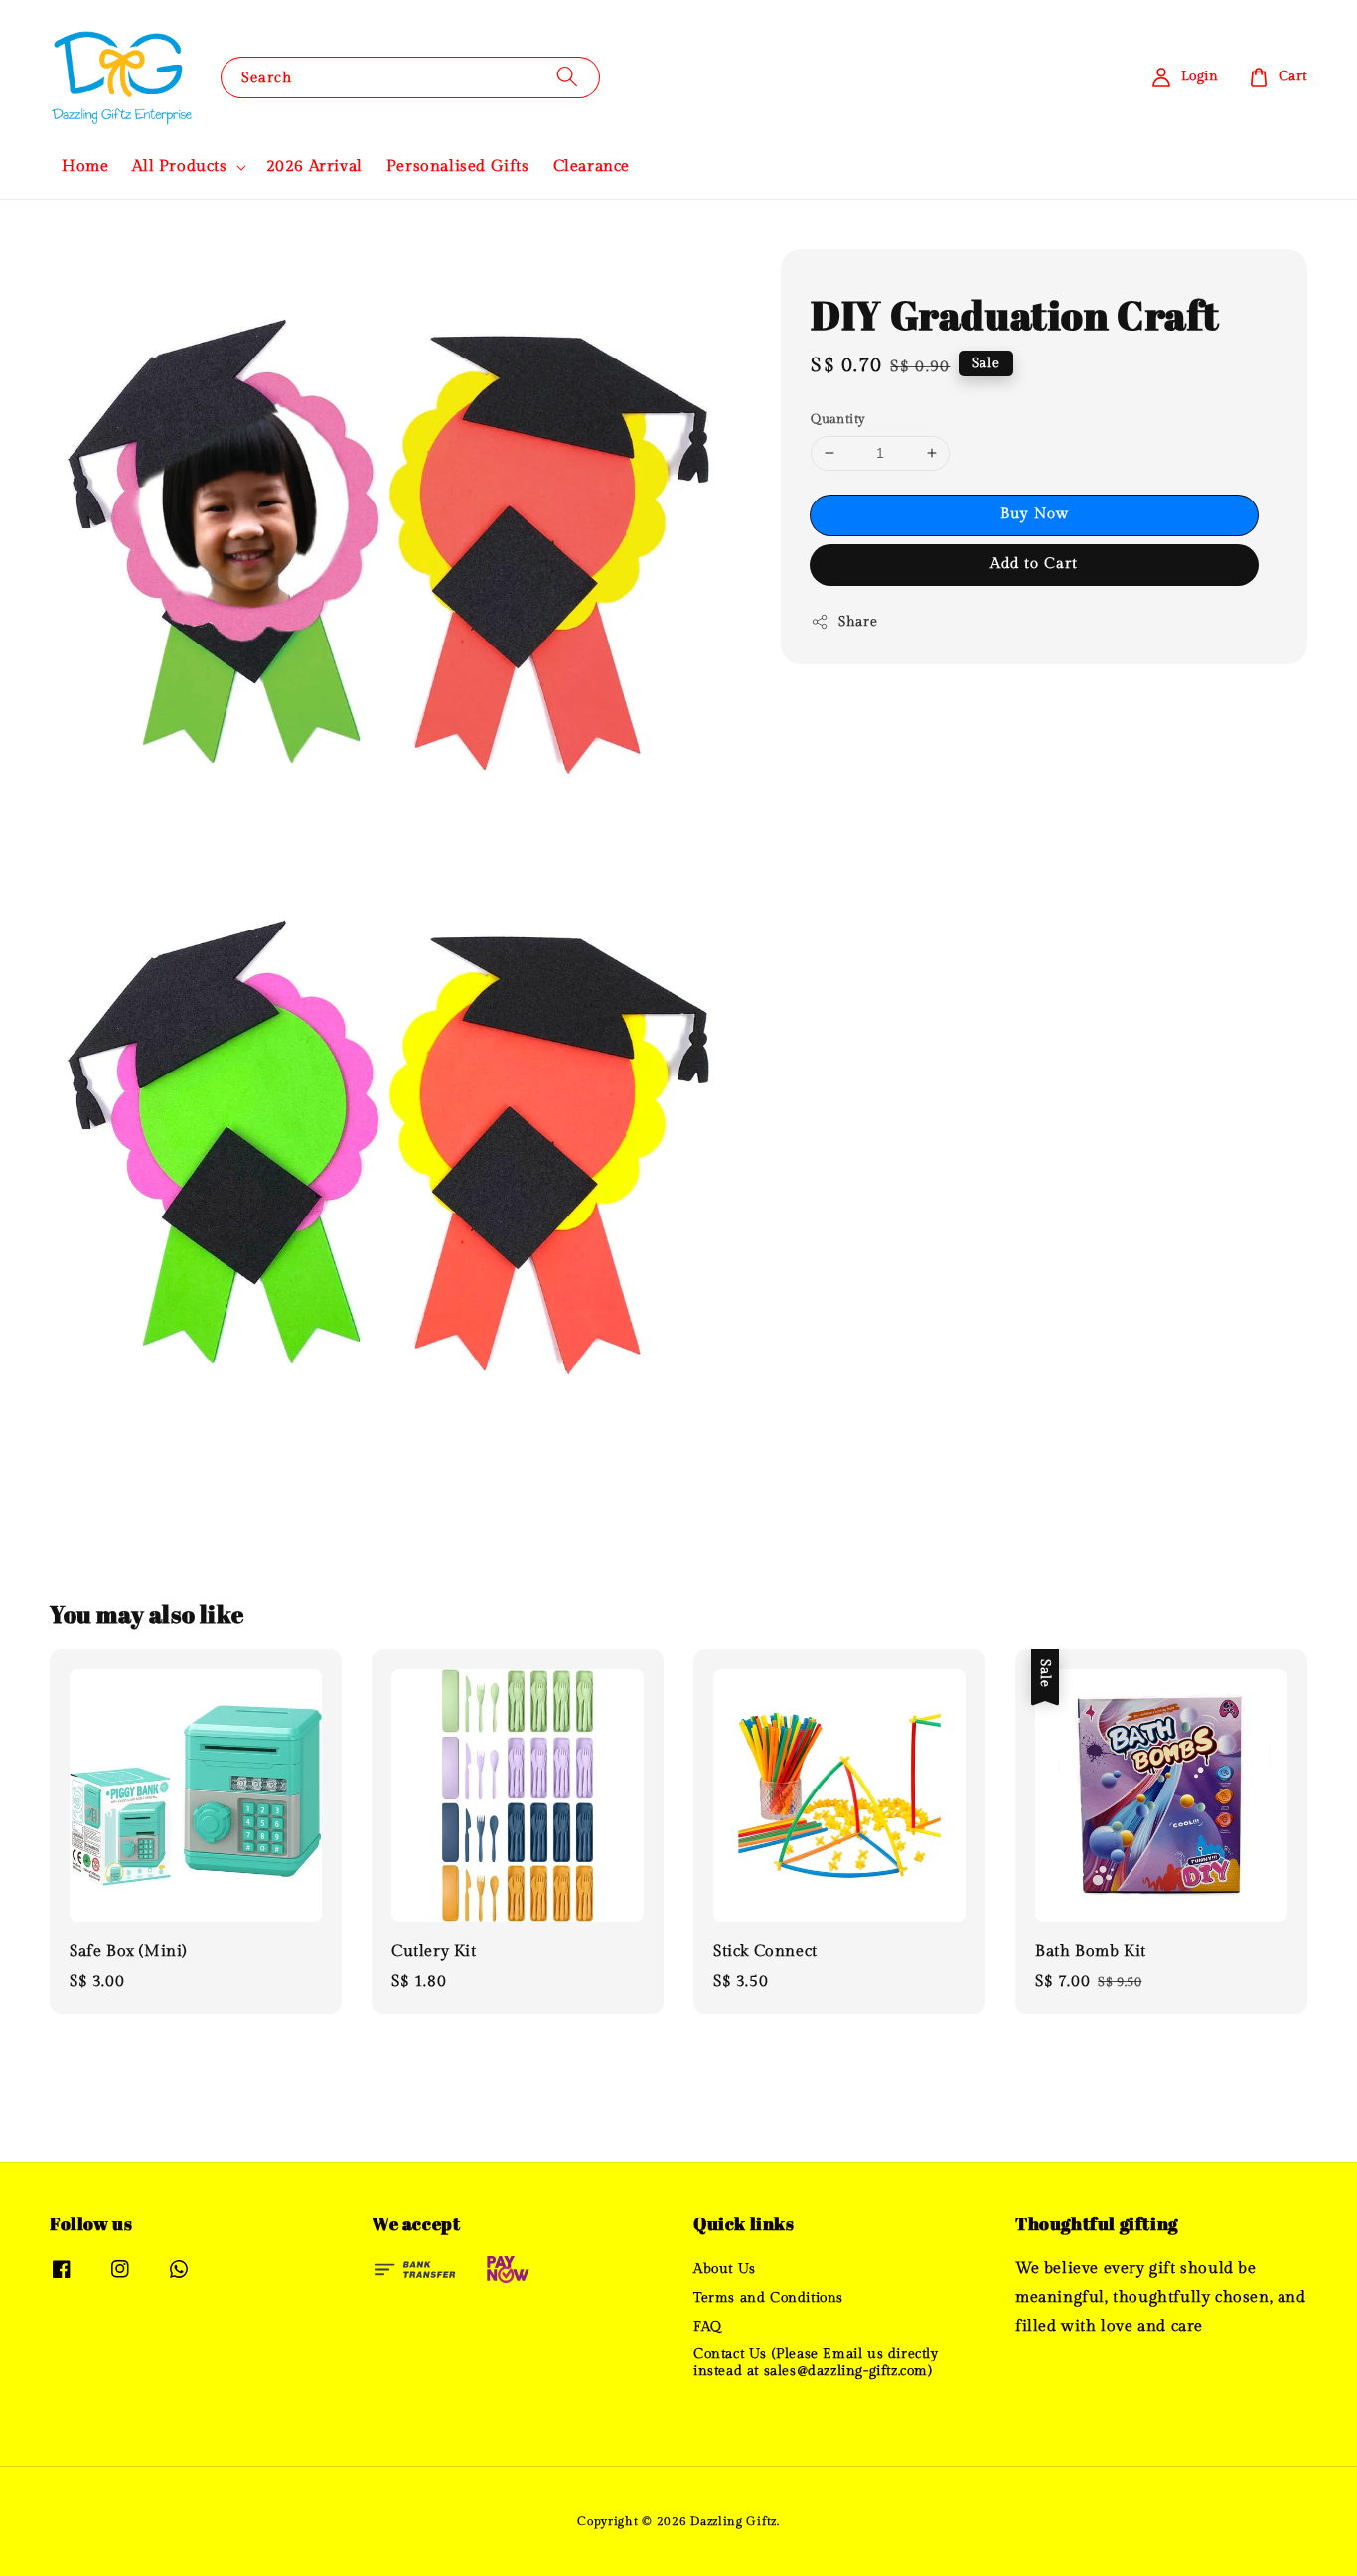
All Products (179, 166)
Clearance (592, 166)
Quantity (838, 419)
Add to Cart (1034, 564)
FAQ (708, 2327)
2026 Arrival (314, 166)
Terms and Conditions (768, 2298)
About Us (725, 2269)
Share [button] (858, 622)
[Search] (567, 77)
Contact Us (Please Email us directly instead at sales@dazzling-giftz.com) (816, 2362)
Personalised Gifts (458, 166)
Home (85, 166)
